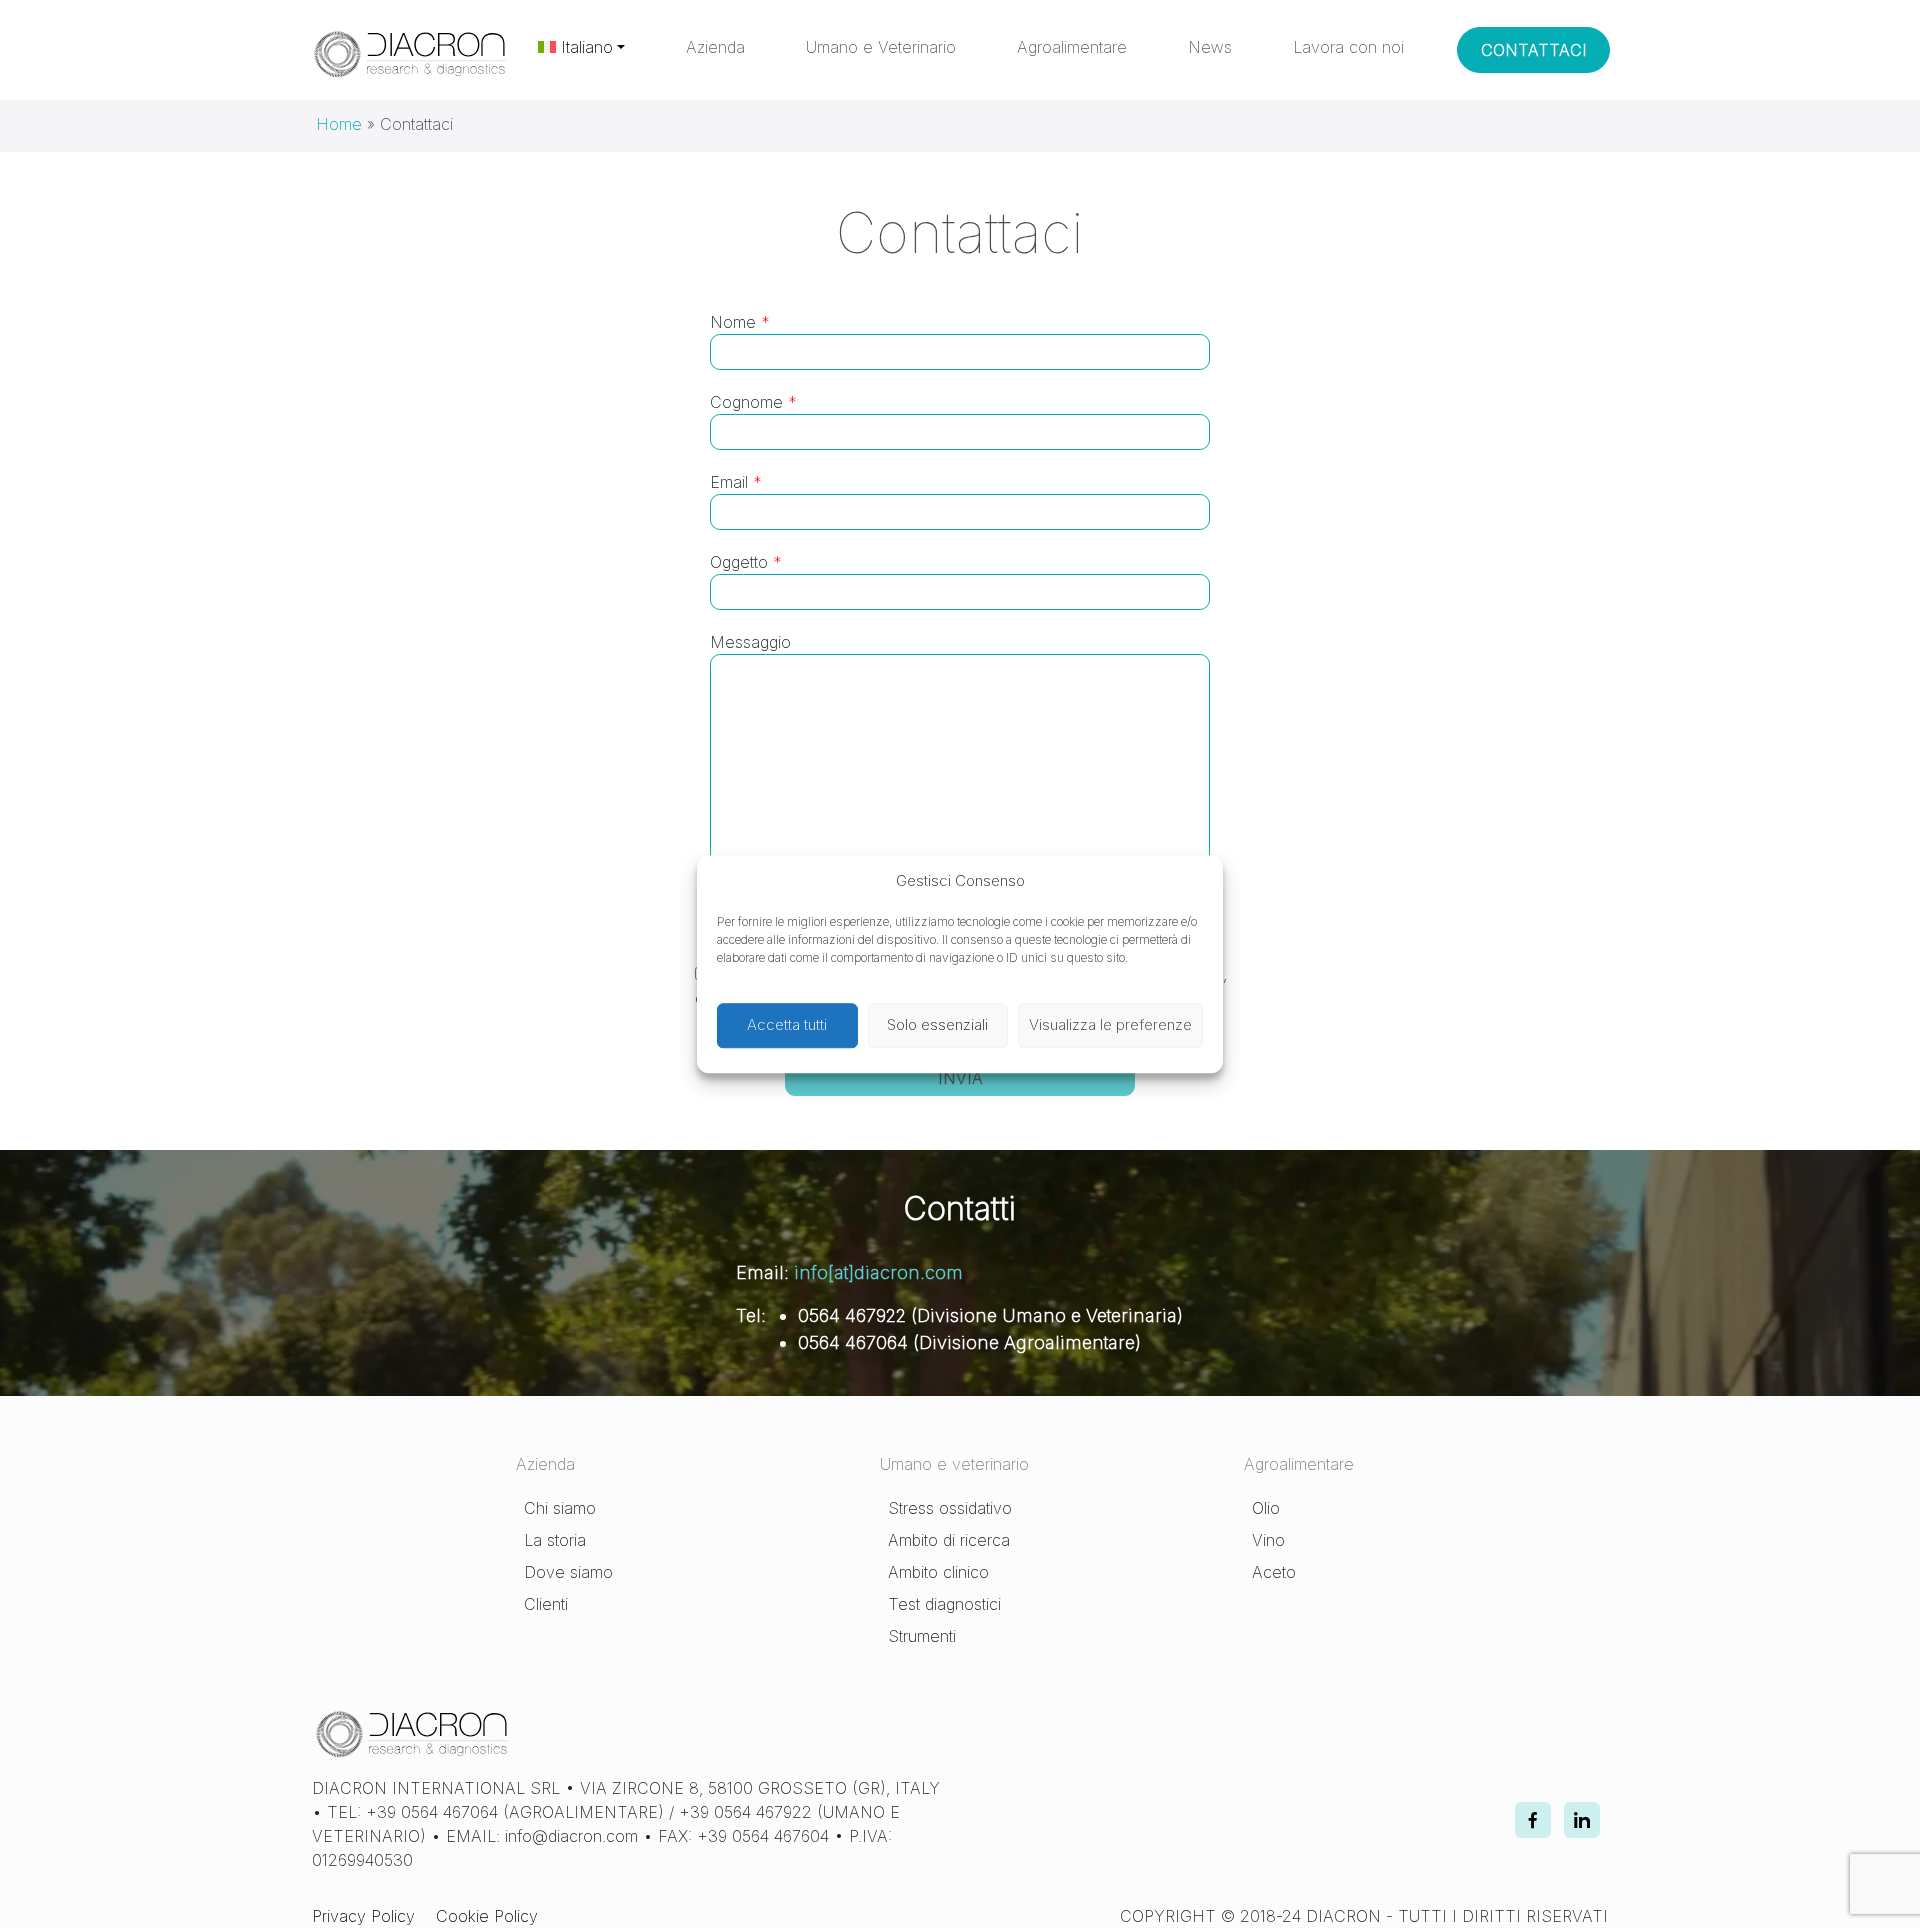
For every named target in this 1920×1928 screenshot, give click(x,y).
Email (736, 482)
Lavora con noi (1348, 47)
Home (339, 124)
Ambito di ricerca (949, 1540)
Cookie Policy (487, 1916)
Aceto (1274, 1572)
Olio (1266, 1508)
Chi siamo (560, 1508)
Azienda (715, 47)
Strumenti (922, 1636)
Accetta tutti (787, 1024)
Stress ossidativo (950, 1508)
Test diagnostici (944, 1604)
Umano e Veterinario (881, 47)
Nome (740, 322)
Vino (1268, 1540)
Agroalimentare (1072, 47)
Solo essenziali (937, 1024)
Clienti (546, 1604)
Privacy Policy (363, 1916)
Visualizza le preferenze (1110, 1024)
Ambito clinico (938, 1572)
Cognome (753, 402)
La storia (555, 1540)
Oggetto (746, 562)
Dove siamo (568, 1572)
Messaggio (750, 642)
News (1210, 47)
